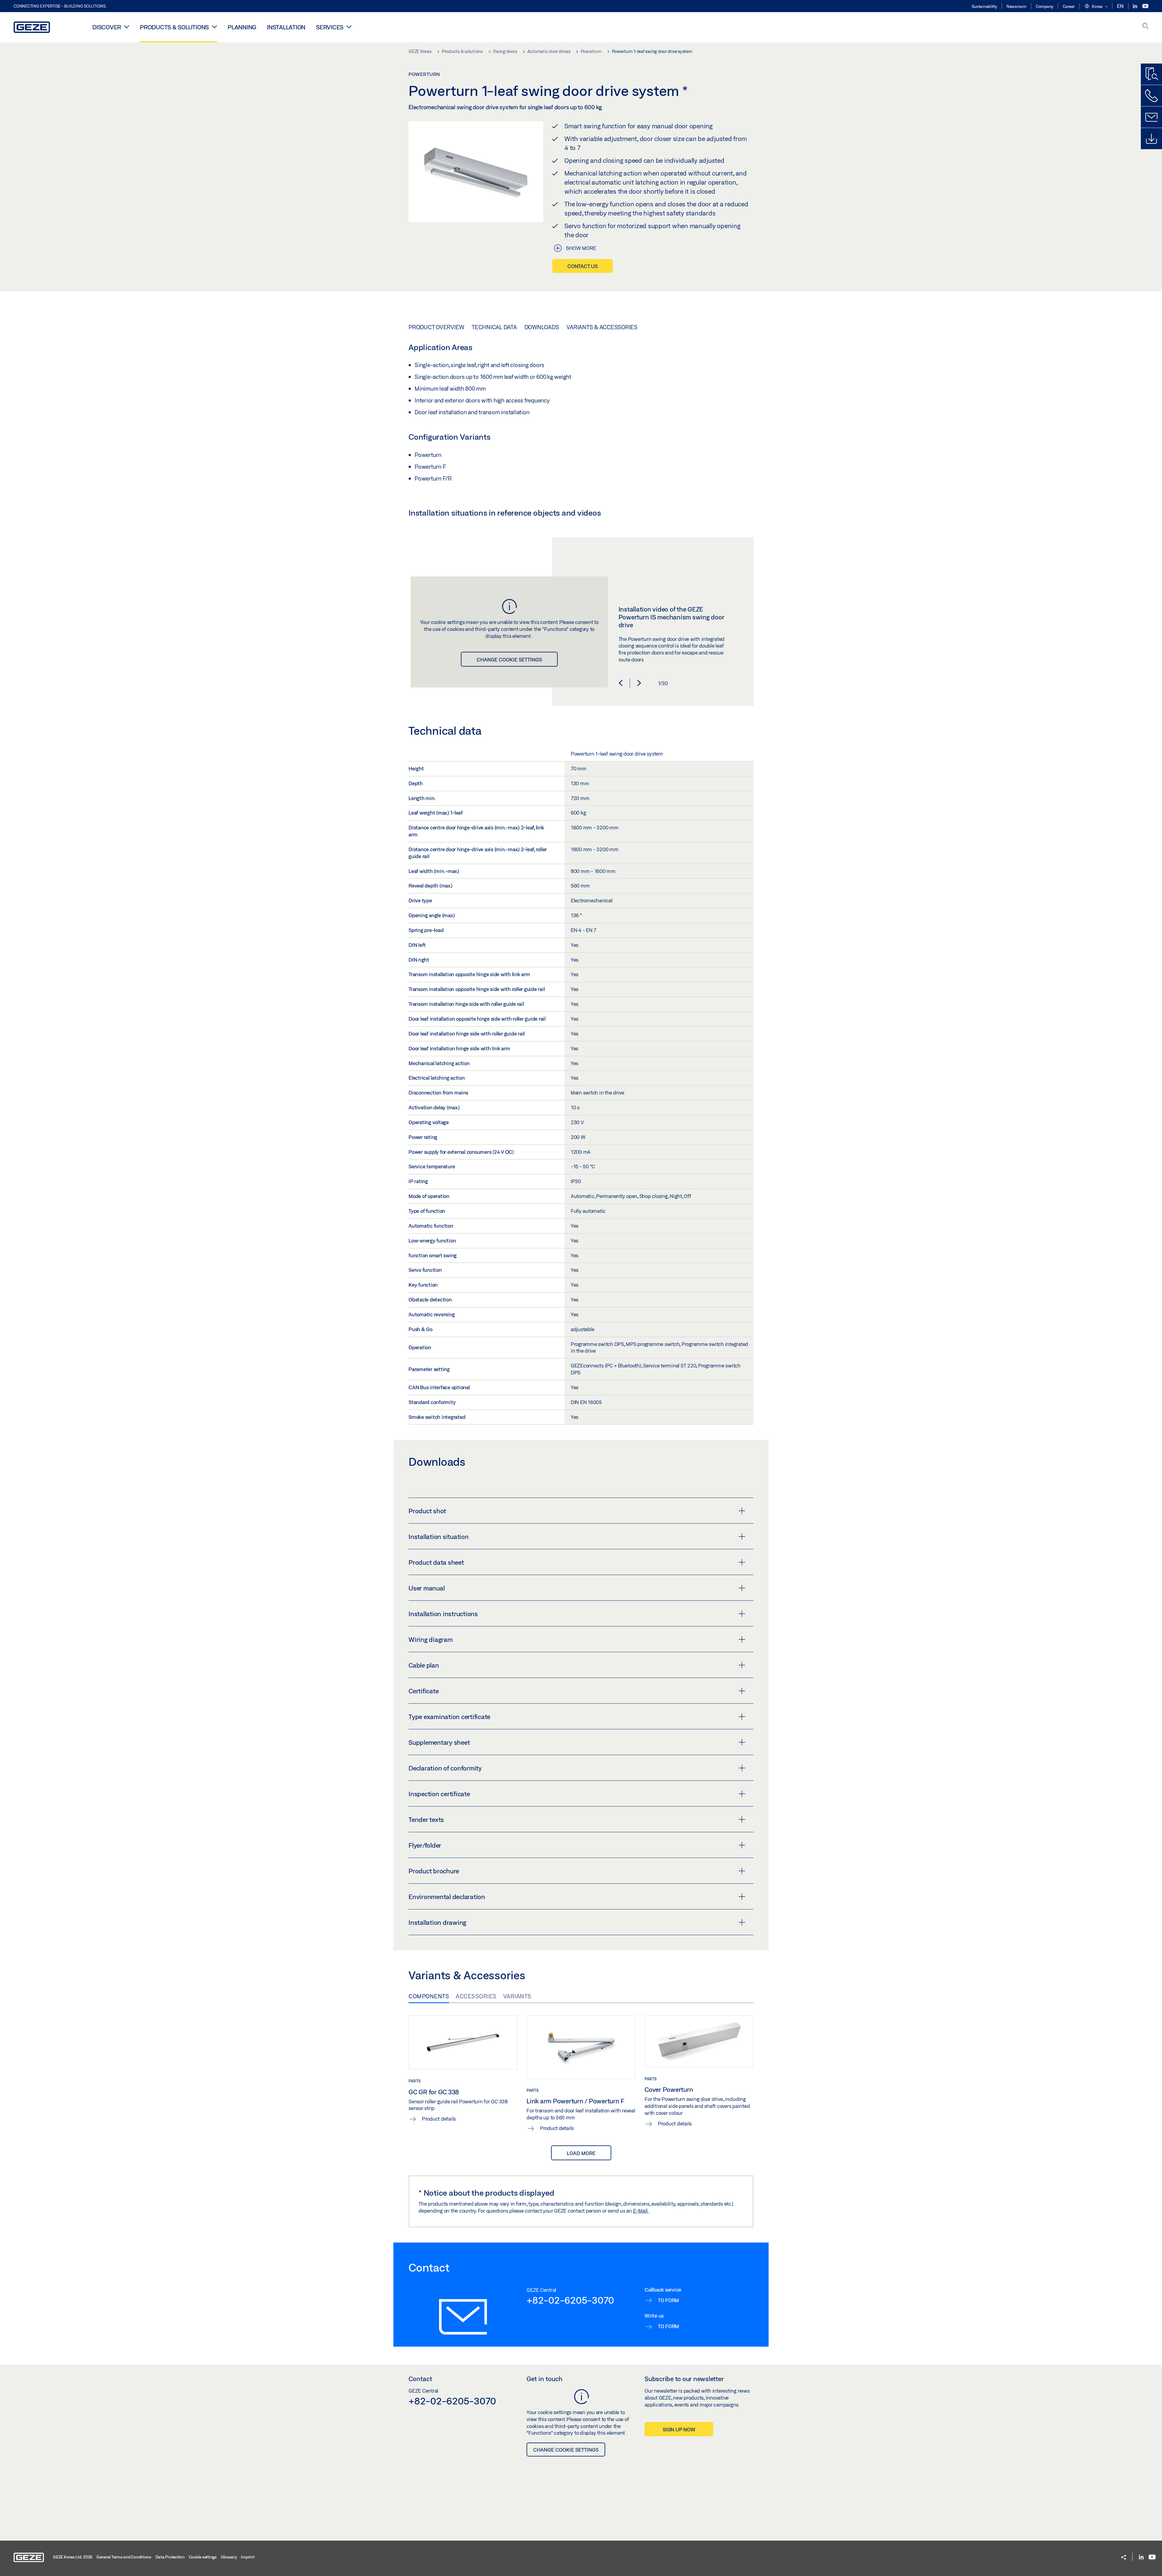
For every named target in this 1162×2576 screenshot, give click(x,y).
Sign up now (679, 2429)
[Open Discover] (127, 27)
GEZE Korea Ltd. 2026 (73, 2557)
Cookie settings (203, 2557)
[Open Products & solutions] (214, 27)
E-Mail (641, 2211)
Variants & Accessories (602, 327)
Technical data (494, 327)
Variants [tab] (517, 1996)
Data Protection (170, 2557)
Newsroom (1016, 6)
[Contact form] (1151, 117)
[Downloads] (1151, 139)
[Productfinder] (1151, 74)
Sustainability (984, 6)
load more (581, 2153)
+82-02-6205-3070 (570, 2300)
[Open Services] (349, 27)
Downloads (542, 327)
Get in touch (545, 2379)
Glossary (229, 2557)
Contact (420, 2379)
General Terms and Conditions (124, 2557)
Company (1045, 6)
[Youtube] (1145, 6)
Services (330, 27)
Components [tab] (429, 1996)
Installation (286, 27)
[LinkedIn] (1136, 6)
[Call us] (1151, 96)
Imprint (248, 2557)
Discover (107, 27)
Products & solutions (174, 27)
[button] (1096, 7)
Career (1069, 6)
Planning (242, 27)
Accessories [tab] (476, 1996)
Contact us (583, 266)
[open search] (1146, 26)
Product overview (436, 327)
